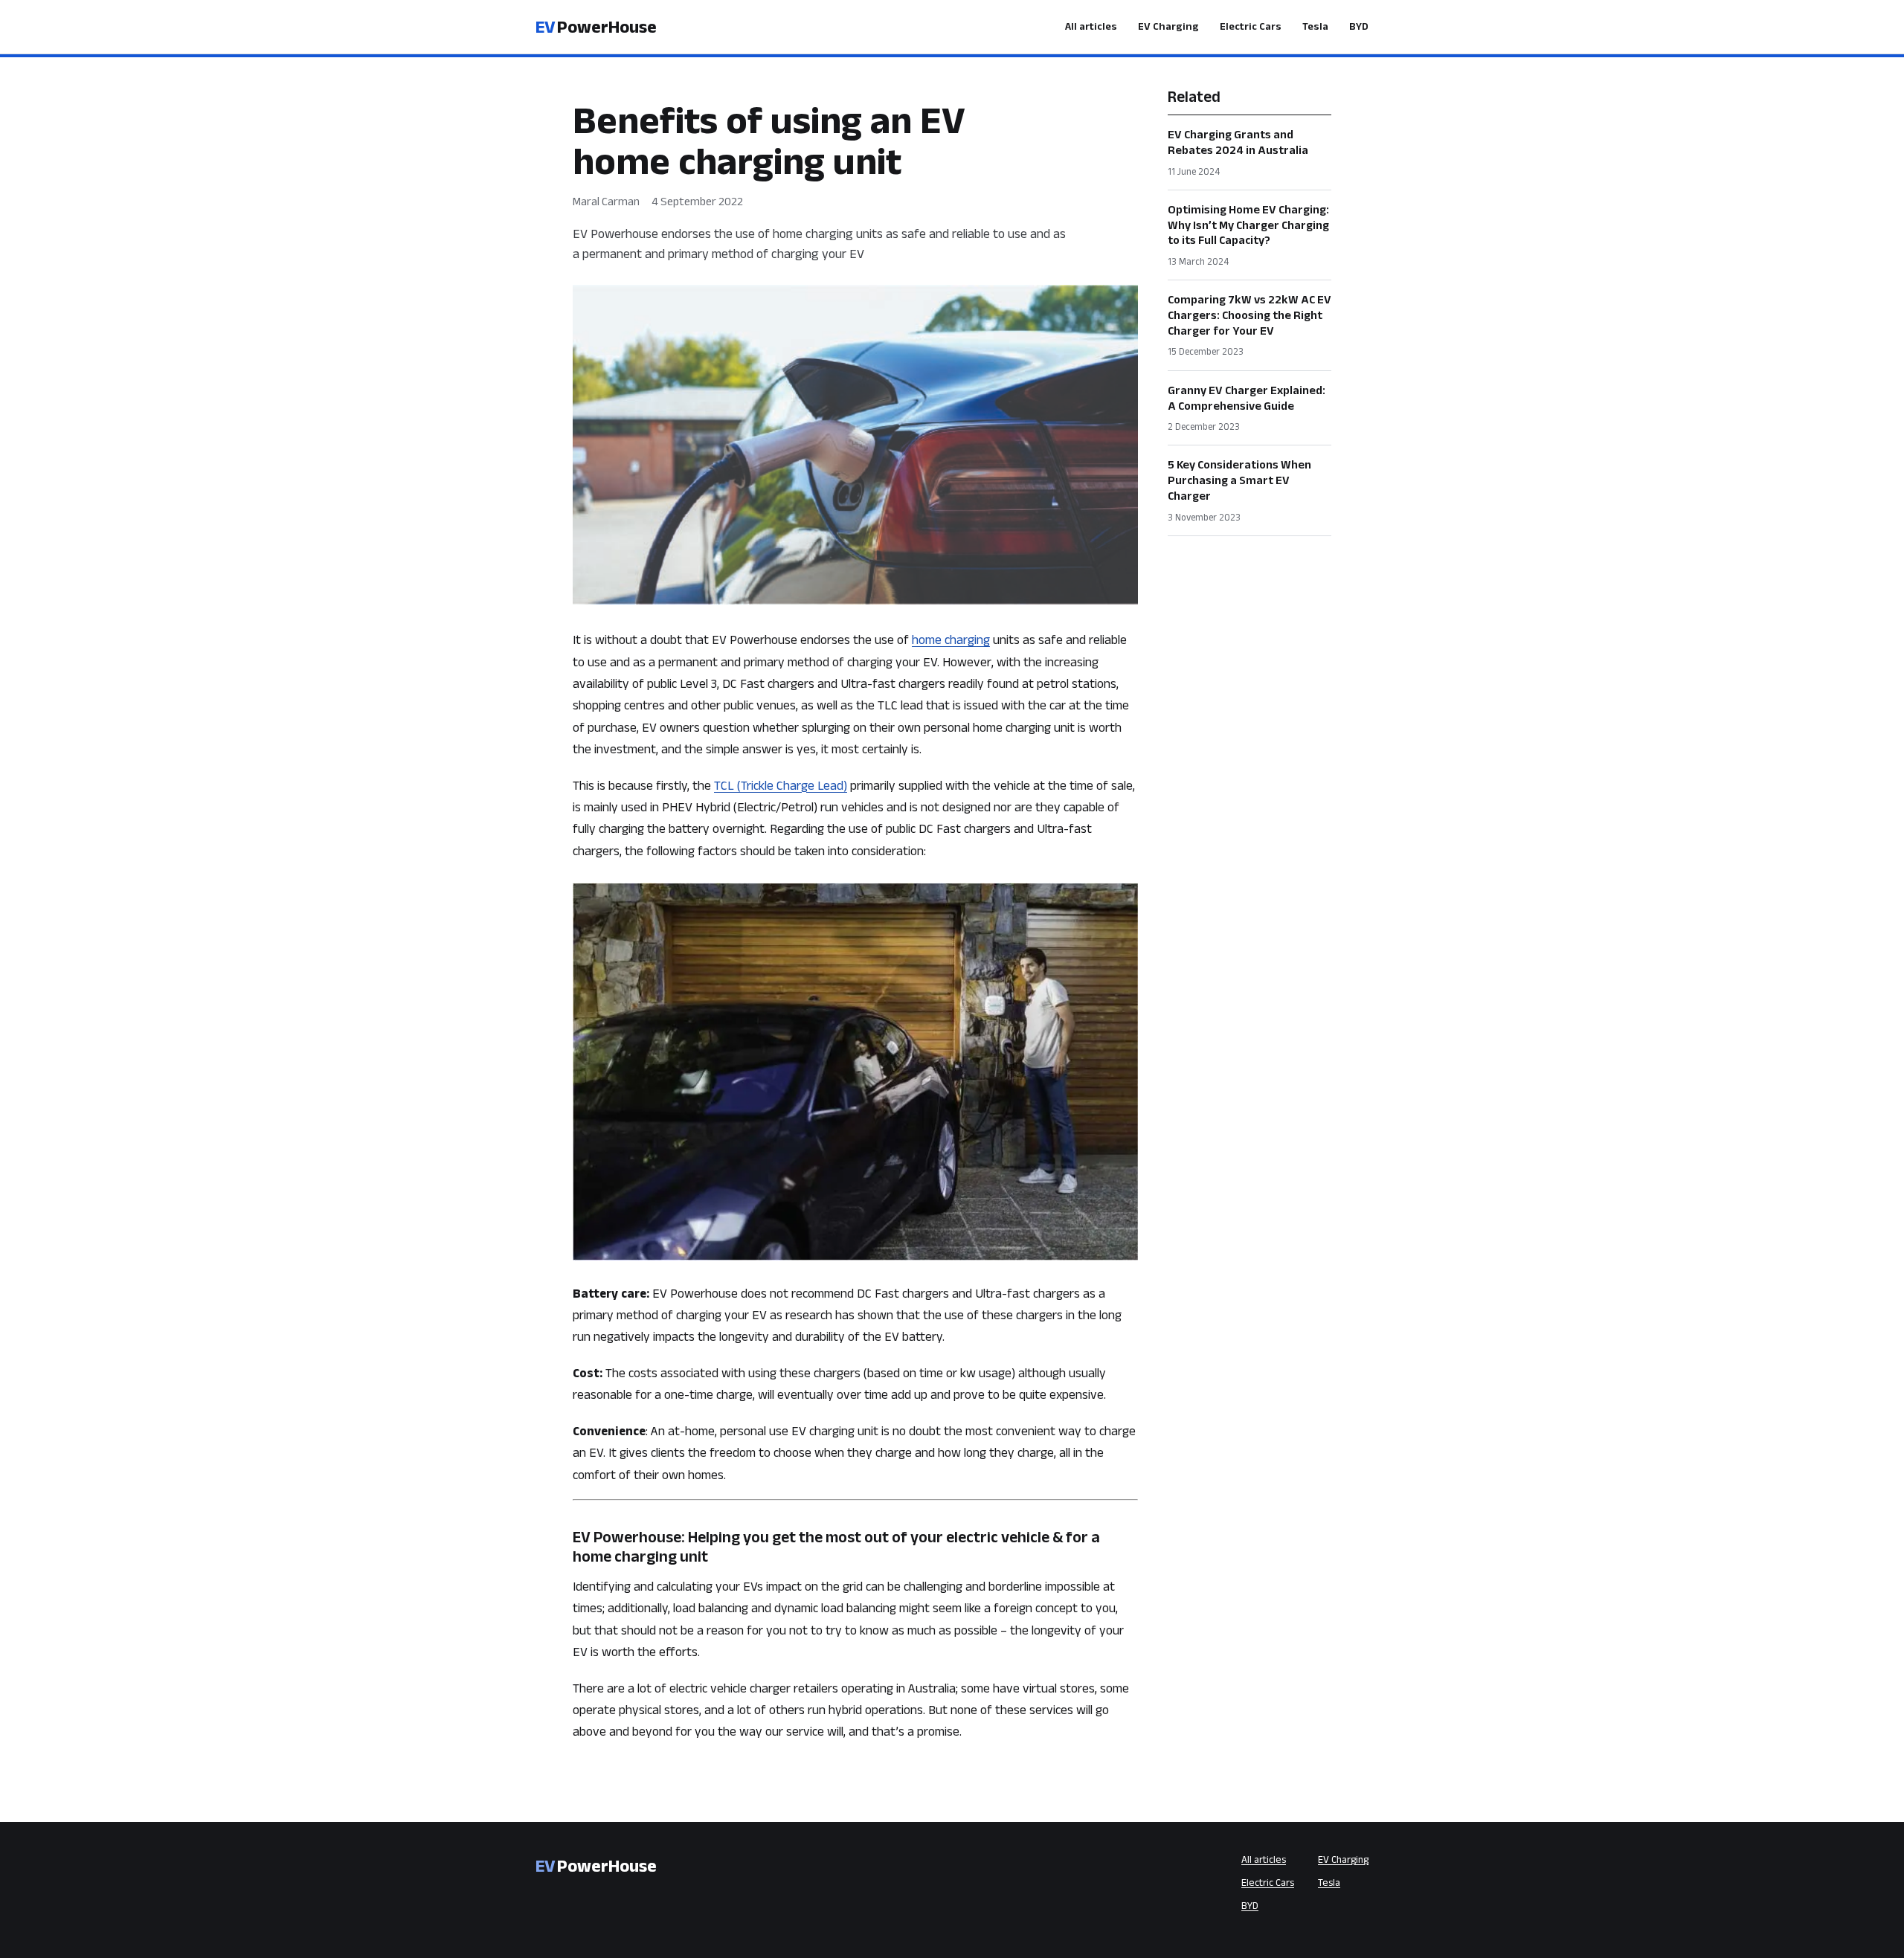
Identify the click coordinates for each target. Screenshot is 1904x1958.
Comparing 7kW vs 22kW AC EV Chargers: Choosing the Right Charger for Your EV (1249, 315)
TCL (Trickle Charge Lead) (781, 785)
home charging (951, 639)
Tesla (1315, 26)
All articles (1091, 26)
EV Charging (1168, 26)
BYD (1359, 26)
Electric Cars (1251, 26)
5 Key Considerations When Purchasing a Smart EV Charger (1239, 480)
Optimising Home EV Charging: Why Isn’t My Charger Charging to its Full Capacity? (1248, 225)
